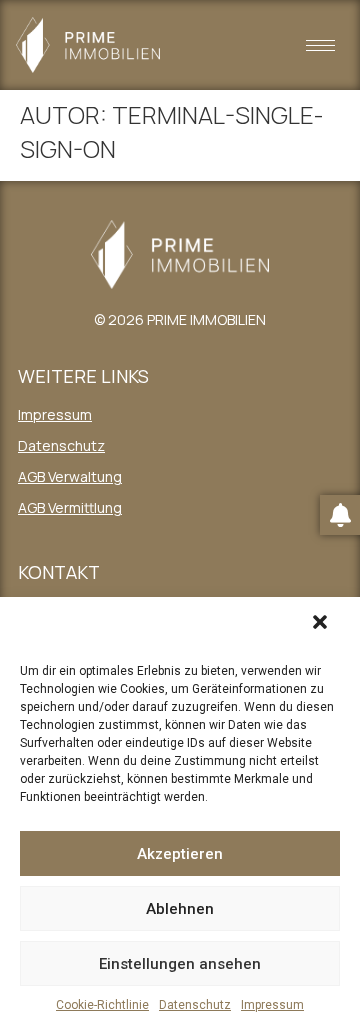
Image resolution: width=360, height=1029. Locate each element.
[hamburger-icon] (320, 45)
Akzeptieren (180, 854)
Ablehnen (180, 909)
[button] (325, 627)
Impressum (272, 1005)
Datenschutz (195, 1005)
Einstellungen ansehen (180, 964)
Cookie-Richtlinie (102, 1005)
